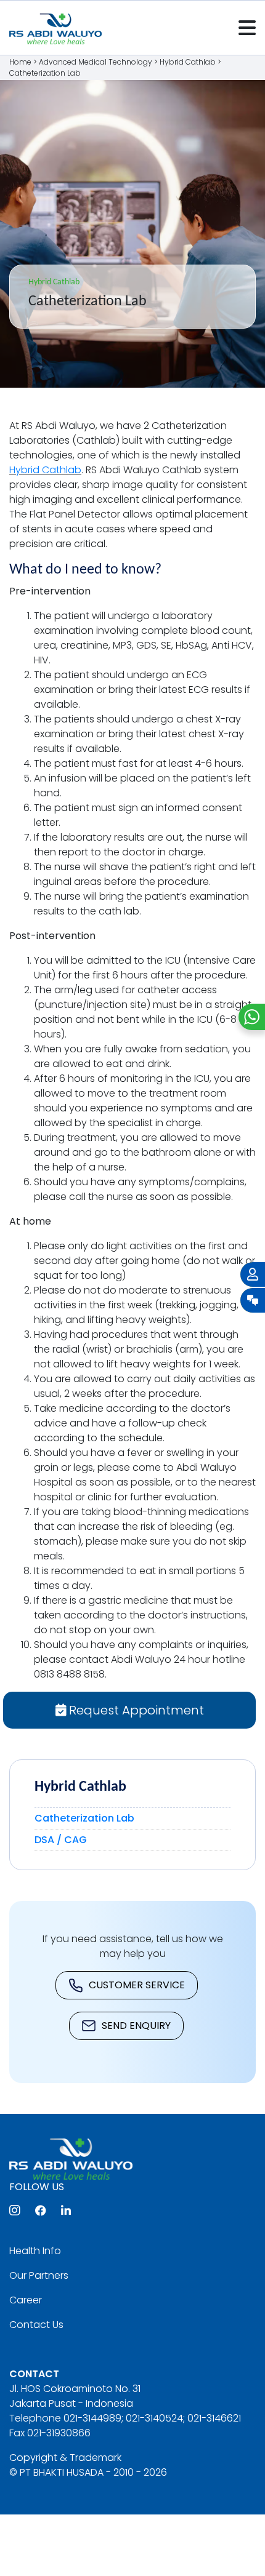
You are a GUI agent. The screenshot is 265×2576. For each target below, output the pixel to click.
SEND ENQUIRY (136, 2026)
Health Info (35, 2251)
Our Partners (39, 2275)
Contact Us (36, 2325)
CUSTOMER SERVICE (137, 1985)
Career (26, 2300)
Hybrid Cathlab (45, 470)
